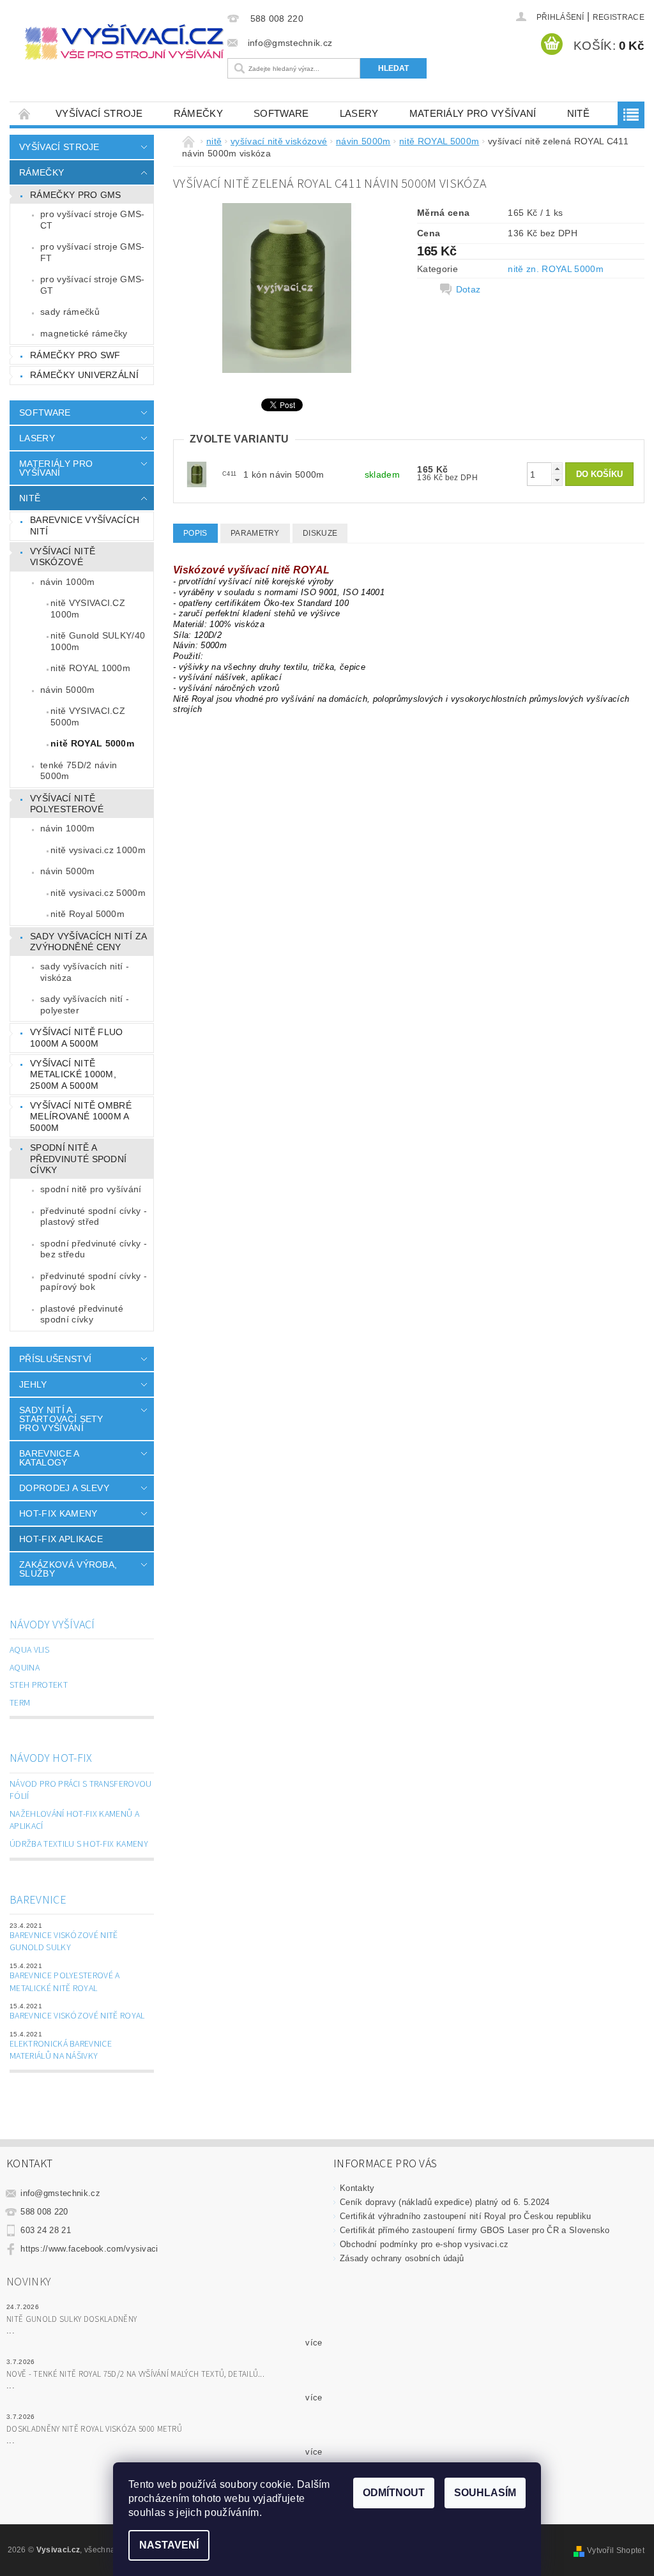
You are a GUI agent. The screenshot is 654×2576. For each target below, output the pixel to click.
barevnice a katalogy (49, 1458)
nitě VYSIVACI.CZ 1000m (88, 609)
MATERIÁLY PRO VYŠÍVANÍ (473, 113)
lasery (359, 113)
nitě (578, 113)
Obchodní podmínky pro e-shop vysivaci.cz (424, 2244)
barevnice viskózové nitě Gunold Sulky (64, 1942)
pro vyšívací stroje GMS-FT (93, 252)
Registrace (619, 17)
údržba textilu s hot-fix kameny (79, 1844)
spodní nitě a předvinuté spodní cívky (78, 1159)
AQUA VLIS (29, 1650)
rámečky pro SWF (75, 355)
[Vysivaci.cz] (124, 42)
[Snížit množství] (557, 480)
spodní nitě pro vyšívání (91, 1189)
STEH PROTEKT (39, 1685)
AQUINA (25, 1668)
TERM (20, 1703)
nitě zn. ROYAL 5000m (555, 269)
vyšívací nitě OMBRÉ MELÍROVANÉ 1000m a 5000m (81, 1117)
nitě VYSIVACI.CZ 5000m (88, 716)
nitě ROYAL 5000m (92, 743)
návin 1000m (68, 582)
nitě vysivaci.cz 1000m (98, 850)
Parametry (255, 533)
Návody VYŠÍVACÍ (52, 1625)
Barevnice (38, 1900)
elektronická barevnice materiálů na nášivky (61, 2050)
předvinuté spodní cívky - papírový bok (94, 1282)
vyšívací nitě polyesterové (67, 804)
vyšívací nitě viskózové (63, 557)
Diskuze (320, 533)
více (314, 2343)
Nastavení (169, 2545)
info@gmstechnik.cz (60, 2193)
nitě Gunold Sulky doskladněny (72, 2319)
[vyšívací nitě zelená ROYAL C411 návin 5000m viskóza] (197, 474)
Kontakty (357, 2188)
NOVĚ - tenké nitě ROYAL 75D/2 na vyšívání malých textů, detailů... (135, 2374)
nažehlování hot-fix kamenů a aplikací (74, 1821)
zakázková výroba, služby (68, 1569)
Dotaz (468, 289)
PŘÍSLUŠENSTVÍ (55, 1359)
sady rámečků (70, 312)
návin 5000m (68, 690)
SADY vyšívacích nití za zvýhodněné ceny (88, 942)
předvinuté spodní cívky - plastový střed (94, 1216)
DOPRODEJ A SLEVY (64, 1488)
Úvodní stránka (25, 113)
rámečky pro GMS (76, 195)
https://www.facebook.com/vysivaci (89, 2249)
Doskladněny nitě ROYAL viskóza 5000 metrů (94, 2429)
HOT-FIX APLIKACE (61, 1539)
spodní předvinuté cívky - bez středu (94, 1249)
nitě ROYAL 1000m (90, 668)
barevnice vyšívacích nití (85, 526)
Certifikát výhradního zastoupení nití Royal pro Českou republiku (465, 2216)
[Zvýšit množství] (557, 468)
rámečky (198, 113)
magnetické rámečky (84, 333)
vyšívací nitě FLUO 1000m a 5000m (77, 1038)
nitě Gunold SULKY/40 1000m (98, 641)
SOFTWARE (281, 113)
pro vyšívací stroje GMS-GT (93, 285)
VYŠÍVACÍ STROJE (99, 113)
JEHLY (33, 1384)
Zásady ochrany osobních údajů (402, 2258)
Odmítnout (394, 2493)
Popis (195, 533)
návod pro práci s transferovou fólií (81, 1791)
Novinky (29, 2282)
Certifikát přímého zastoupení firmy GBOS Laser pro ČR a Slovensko (475, 2230)
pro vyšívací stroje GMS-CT (93, 220)
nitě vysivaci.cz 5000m (98, 893)
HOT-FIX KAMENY (58, 1513)
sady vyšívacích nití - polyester (85, 1004)
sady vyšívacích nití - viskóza (85, 972)
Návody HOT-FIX (51, 1758)
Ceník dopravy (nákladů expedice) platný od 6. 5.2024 (445, 2202)
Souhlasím (485, 2493)
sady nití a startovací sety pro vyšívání (61, 1419)
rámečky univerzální (84, 375)
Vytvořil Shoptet (616, 2550)
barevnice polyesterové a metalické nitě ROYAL (65, 1982)
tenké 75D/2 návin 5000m (79, 771)
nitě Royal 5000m (87, 914)
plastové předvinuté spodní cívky (82, 1314)
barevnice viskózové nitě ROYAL (77, 2016)
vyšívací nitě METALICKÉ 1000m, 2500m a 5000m (73, 1074)
